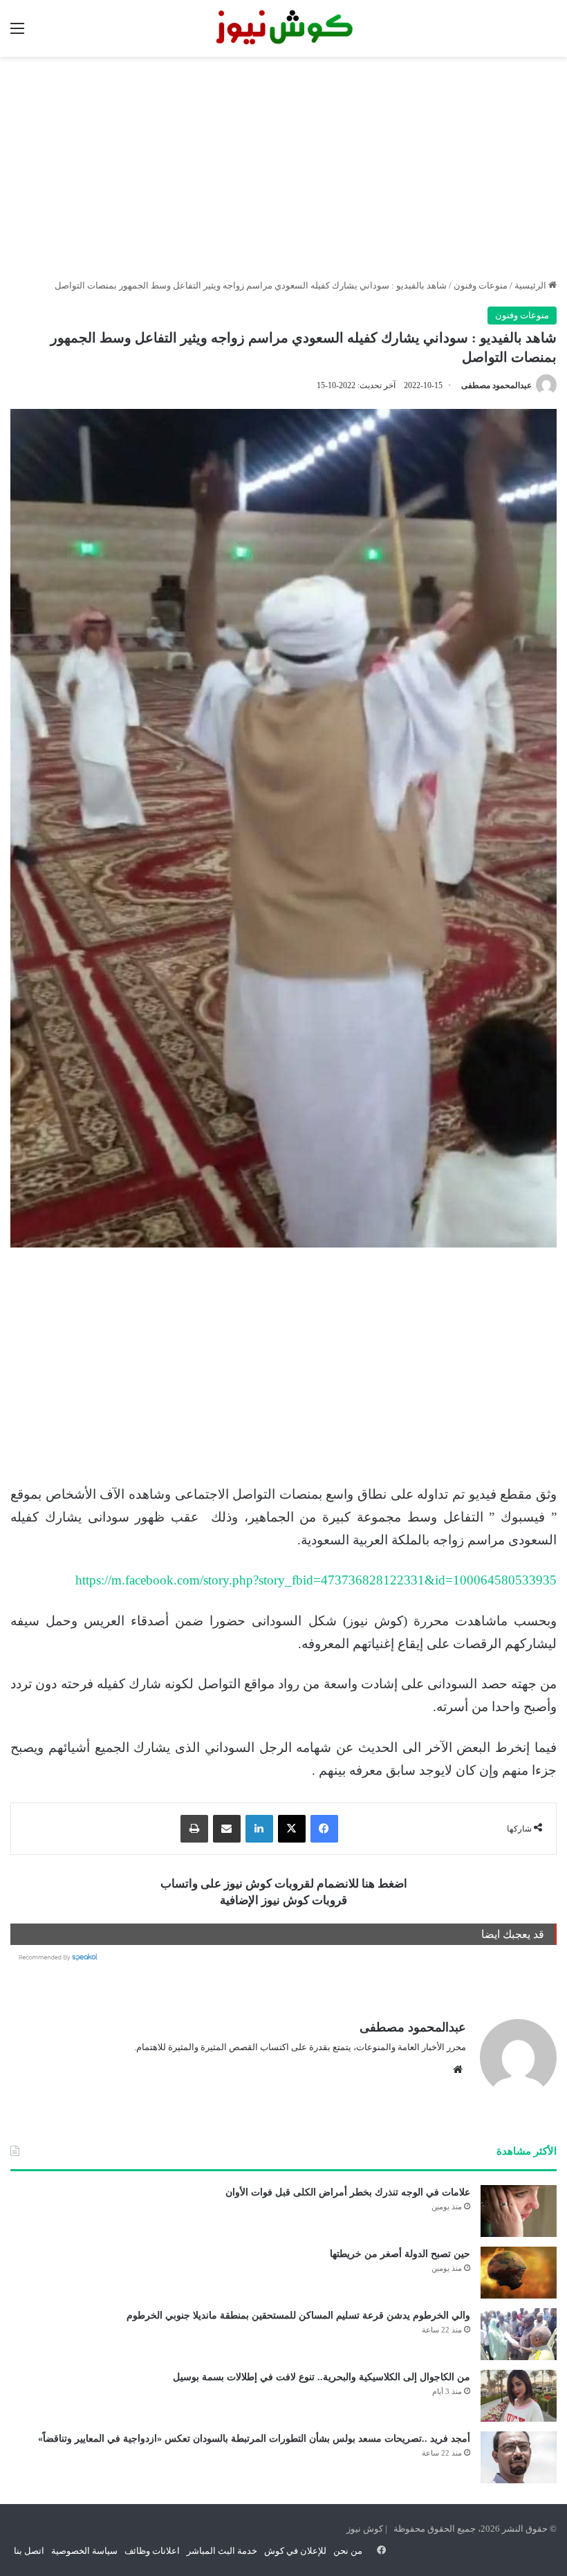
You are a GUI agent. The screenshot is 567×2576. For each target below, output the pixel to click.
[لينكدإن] (259, 1829)
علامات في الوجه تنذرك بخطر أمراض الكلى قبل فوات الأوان (348, 2192)
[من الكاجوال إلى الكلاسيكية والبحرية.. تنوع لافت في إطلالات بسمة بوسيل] (519, 2396)
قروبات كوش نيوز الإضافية (283, 1900)
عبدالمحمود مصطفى (496, 385)
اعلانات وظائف (152, 2551)
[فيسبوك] (324, 1829)
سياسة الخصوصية (84, 2551)
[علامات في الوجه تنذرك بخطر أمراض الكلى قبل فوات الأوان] (519, 2211)
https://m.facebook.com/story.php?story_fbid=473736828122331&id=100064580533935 (316, 1580)
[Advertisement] (283, 167)
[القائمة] (17, 34)
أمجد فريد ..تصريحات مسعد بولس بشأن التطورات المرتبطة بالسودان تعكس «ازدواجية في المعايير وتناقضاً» (254, 2439)
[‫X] (292, 1829)
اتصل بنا (29, 2551)
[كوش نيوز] (283, 28)
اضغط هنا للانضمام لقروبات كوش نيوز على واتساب (284, 1884)
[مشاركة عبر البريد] (227, 1829)
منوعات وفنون (481, 285)
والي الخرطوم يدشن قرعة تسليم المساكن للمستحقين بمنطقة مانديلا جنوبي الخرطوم (298, 2315)
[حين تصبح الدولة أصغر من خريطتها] (519, 2273)
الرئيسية (531, 285)
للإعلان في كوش (295, 2551)
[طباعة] (194, 1829)
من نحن (348, 2551)
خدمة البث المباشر (222, 2551)
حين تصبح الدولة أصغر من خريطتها (400, 2254)
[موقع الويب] (458, 2070)
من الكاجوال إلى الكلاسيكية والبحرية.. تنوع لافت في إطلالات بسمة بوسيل (322, 2377)
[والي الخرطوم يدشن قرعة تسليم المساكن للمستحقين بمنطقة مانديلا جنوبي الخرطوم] (519, 2334)
